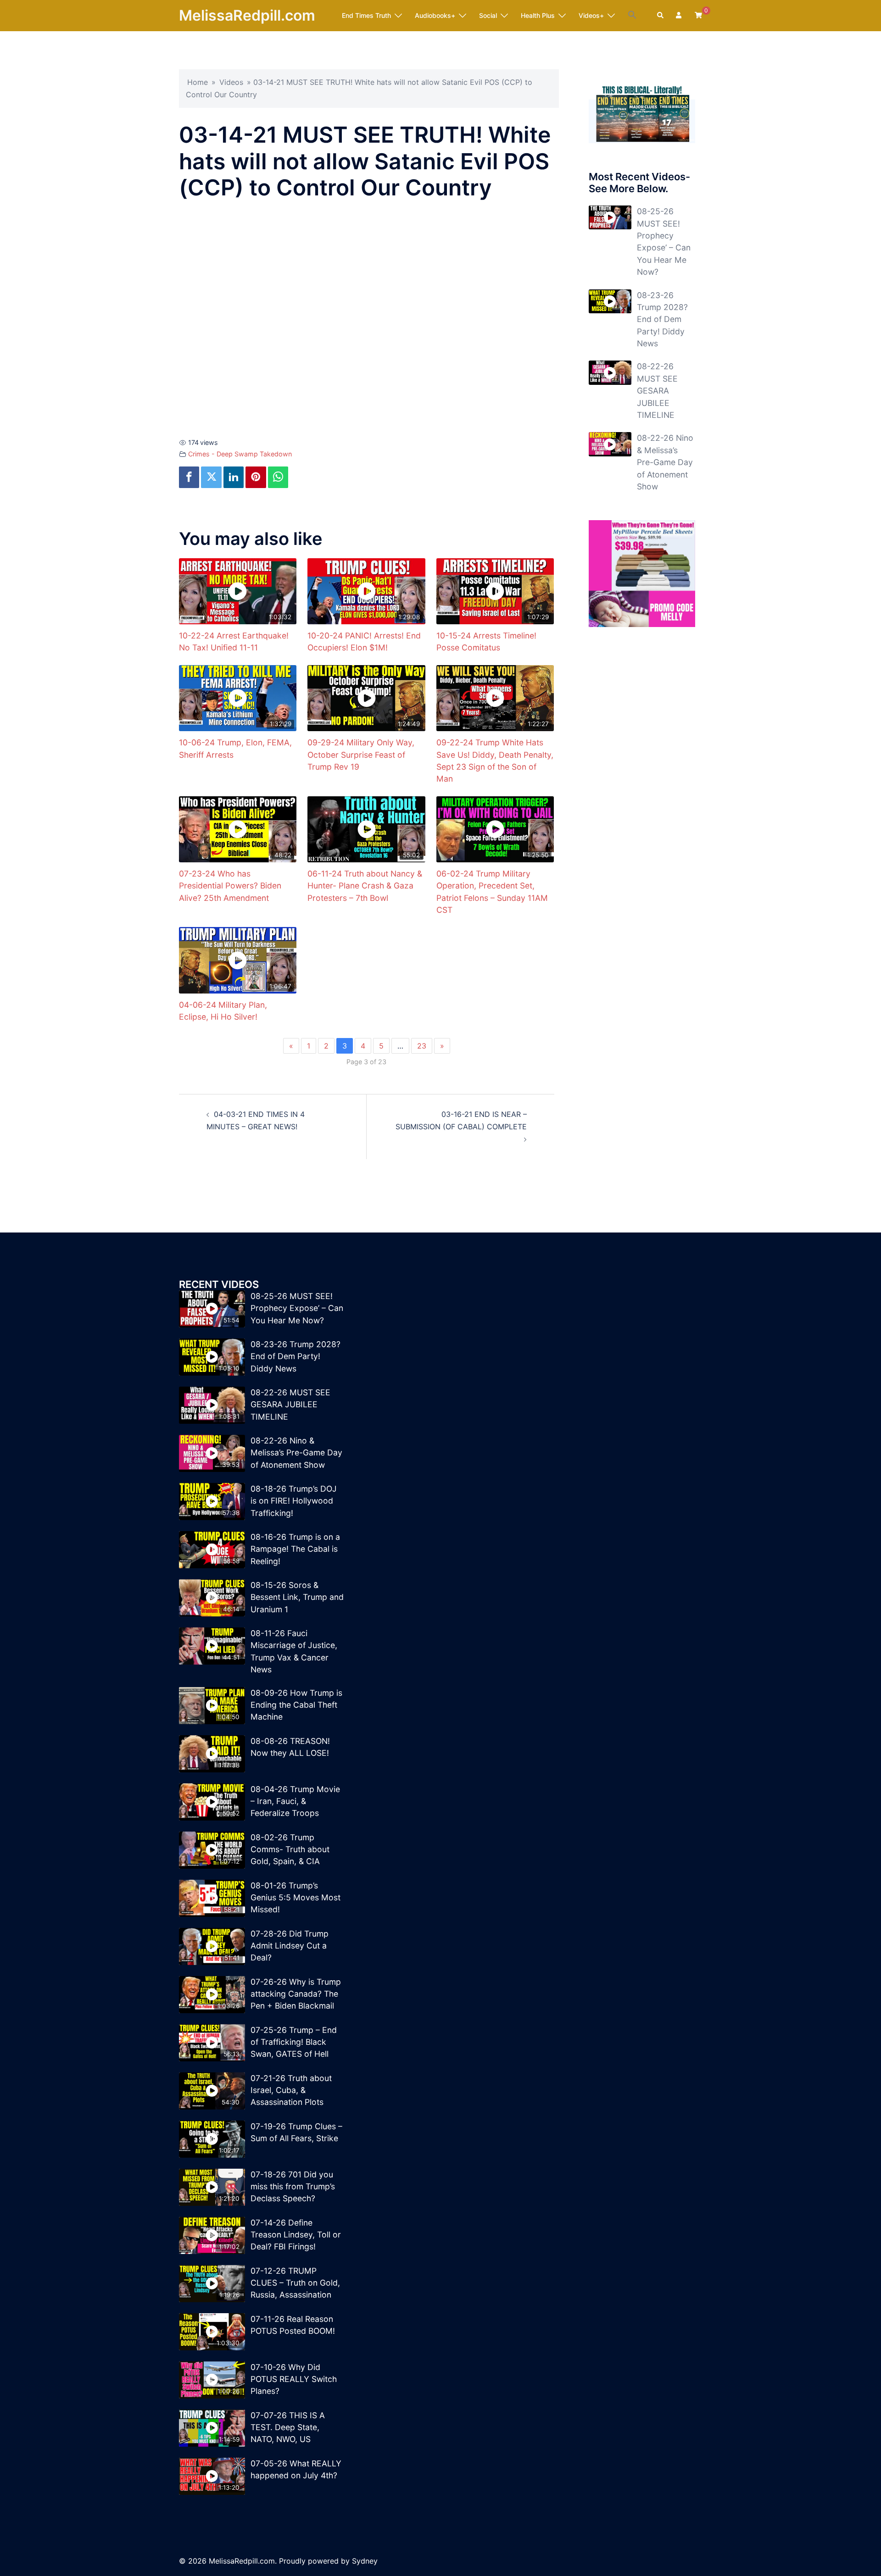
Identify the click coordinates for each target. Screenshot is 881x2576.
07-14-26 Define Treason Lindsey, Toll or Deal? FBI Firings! (296, 2235)
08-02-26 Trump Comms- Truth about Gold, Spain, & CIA (290, 1849)
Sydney (365, 2561)
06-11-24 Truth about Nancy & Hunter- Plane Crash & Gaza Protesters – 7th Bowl (365, 886)
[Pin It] (256, 477)
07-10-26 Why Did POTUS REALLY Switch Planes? (294, 2379)
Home (198, 82)
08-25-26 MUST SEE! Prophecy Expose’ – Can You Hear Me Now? (297, 1308)
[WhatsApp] (278, 477)
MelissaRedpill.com (247, 15)
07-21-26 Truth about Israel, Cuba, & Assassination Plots (291, 2090)
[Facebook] (189, 477)
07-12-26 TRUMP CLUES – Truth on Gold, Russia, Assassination (295, 2283)
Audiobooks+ (435, 15)
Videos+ (591, 15)
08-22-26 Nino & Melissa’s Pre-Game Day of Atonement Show (665, 462)
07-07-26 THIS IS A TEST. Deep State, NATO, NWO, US (288, 2427)
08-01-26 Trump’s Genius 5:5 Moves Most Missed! (296, 1898)
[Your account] (680, 16)
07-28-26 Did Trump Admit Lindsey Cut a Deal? (290, 1946)
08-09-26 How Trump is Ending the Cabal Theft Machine (296, 1705)
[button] (632, 15)
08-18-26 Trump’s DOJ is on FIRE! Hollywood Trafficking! (294, 1501)
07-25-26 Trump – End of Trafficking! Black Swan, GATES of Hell (294, 2042)
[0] (698, 15)
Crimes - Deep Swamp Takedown (240, 454)
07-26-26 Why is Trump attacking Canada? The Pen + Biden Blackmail (296, 1994)
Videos (231, 82)
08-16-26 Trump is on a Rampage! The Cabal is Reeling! (295, 1549)
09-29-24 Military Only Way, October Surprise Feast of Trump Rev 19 (361, 755)
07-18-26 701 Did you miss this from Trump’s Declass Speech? (293, 2187)
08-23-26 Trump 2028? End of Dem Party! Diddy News (662, 319)
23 (422, 1046)
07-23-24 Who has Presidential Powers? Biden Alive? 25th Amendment (230, 886)
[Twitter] (211, 477)
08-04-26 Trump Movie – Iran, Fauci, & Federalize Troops (295, 1801)
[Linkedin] (234, 477)
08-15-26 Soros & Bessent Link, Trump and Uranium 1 (297, 1597)
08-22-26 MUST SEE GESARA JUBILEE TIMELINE (657, 391)
